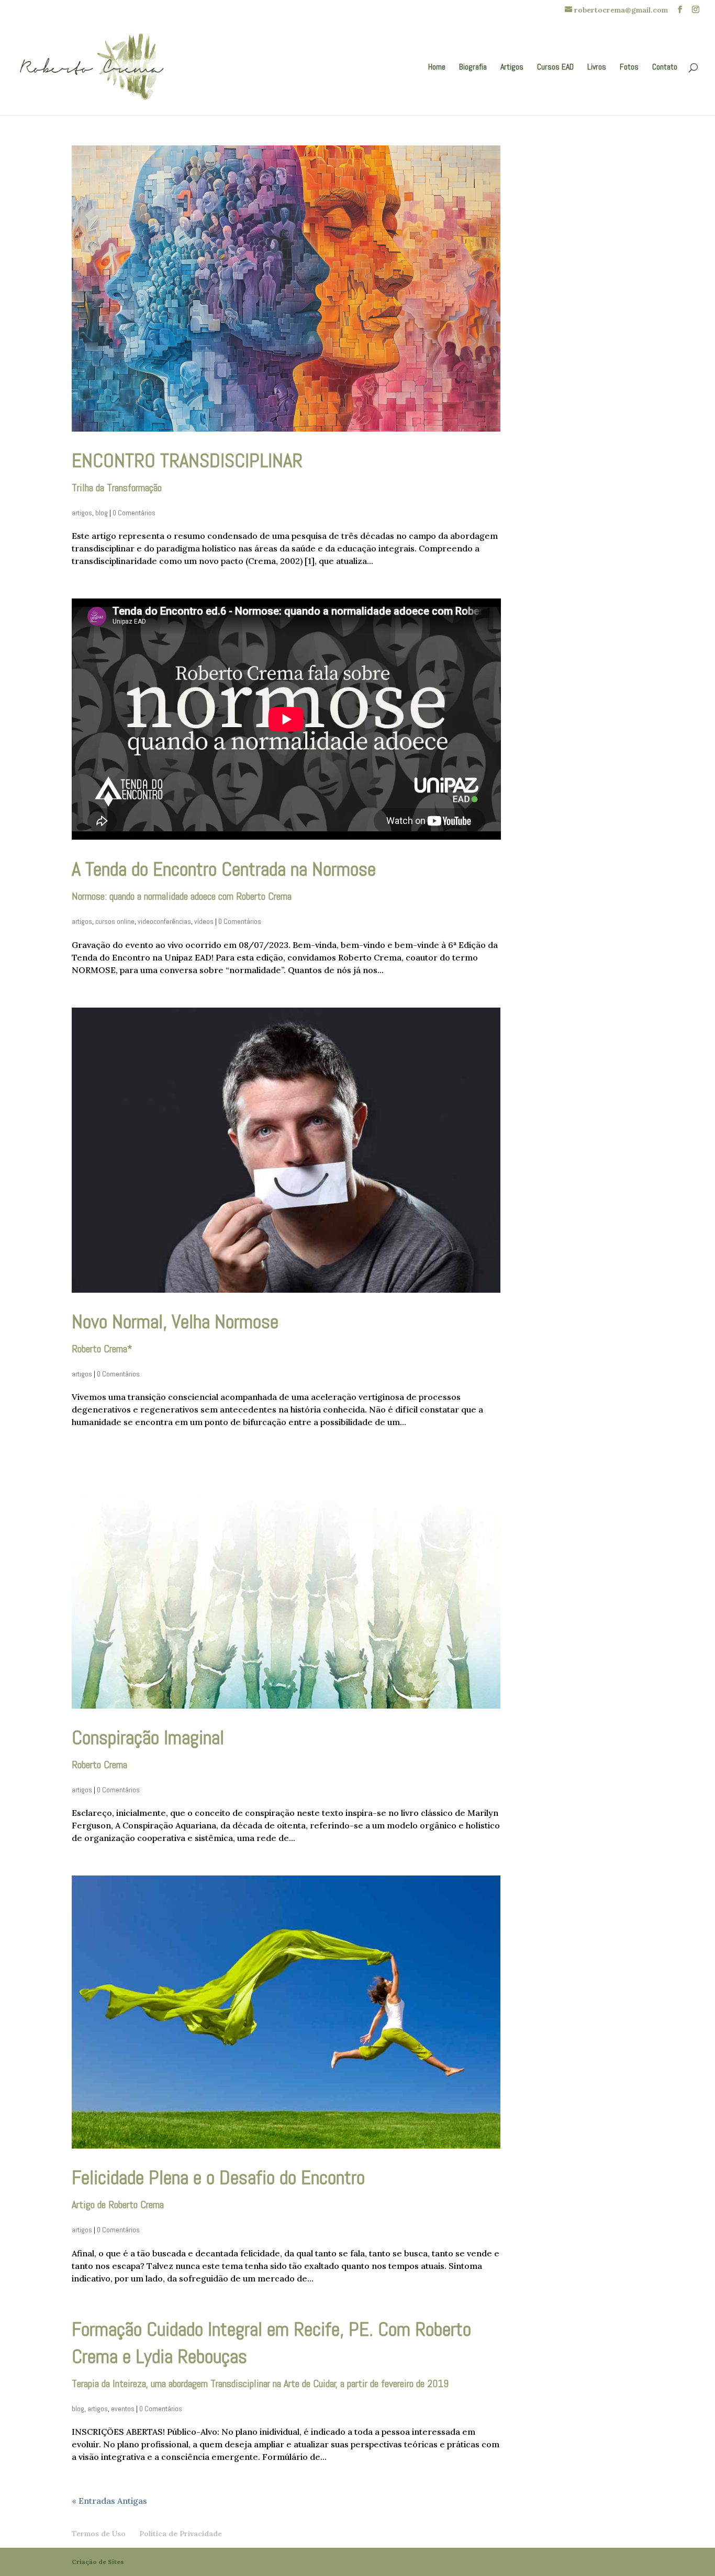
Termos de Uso (99, 2534)
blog (102, 513)
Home (437, 68)
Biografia (473, 68)
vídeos (204, 921)
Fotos (629, 68)
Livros (597, 68)
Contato (665, 68)
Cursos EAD (555, 68)
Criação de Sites (98, 2562)
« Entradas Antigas (109, 2501)
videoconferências (164, 921)
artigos (82, 513)
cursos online (115, 921)
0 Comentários (134, 513)
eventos (123, 2409)
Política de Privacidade (181, 2534)
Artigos (512, 68)
